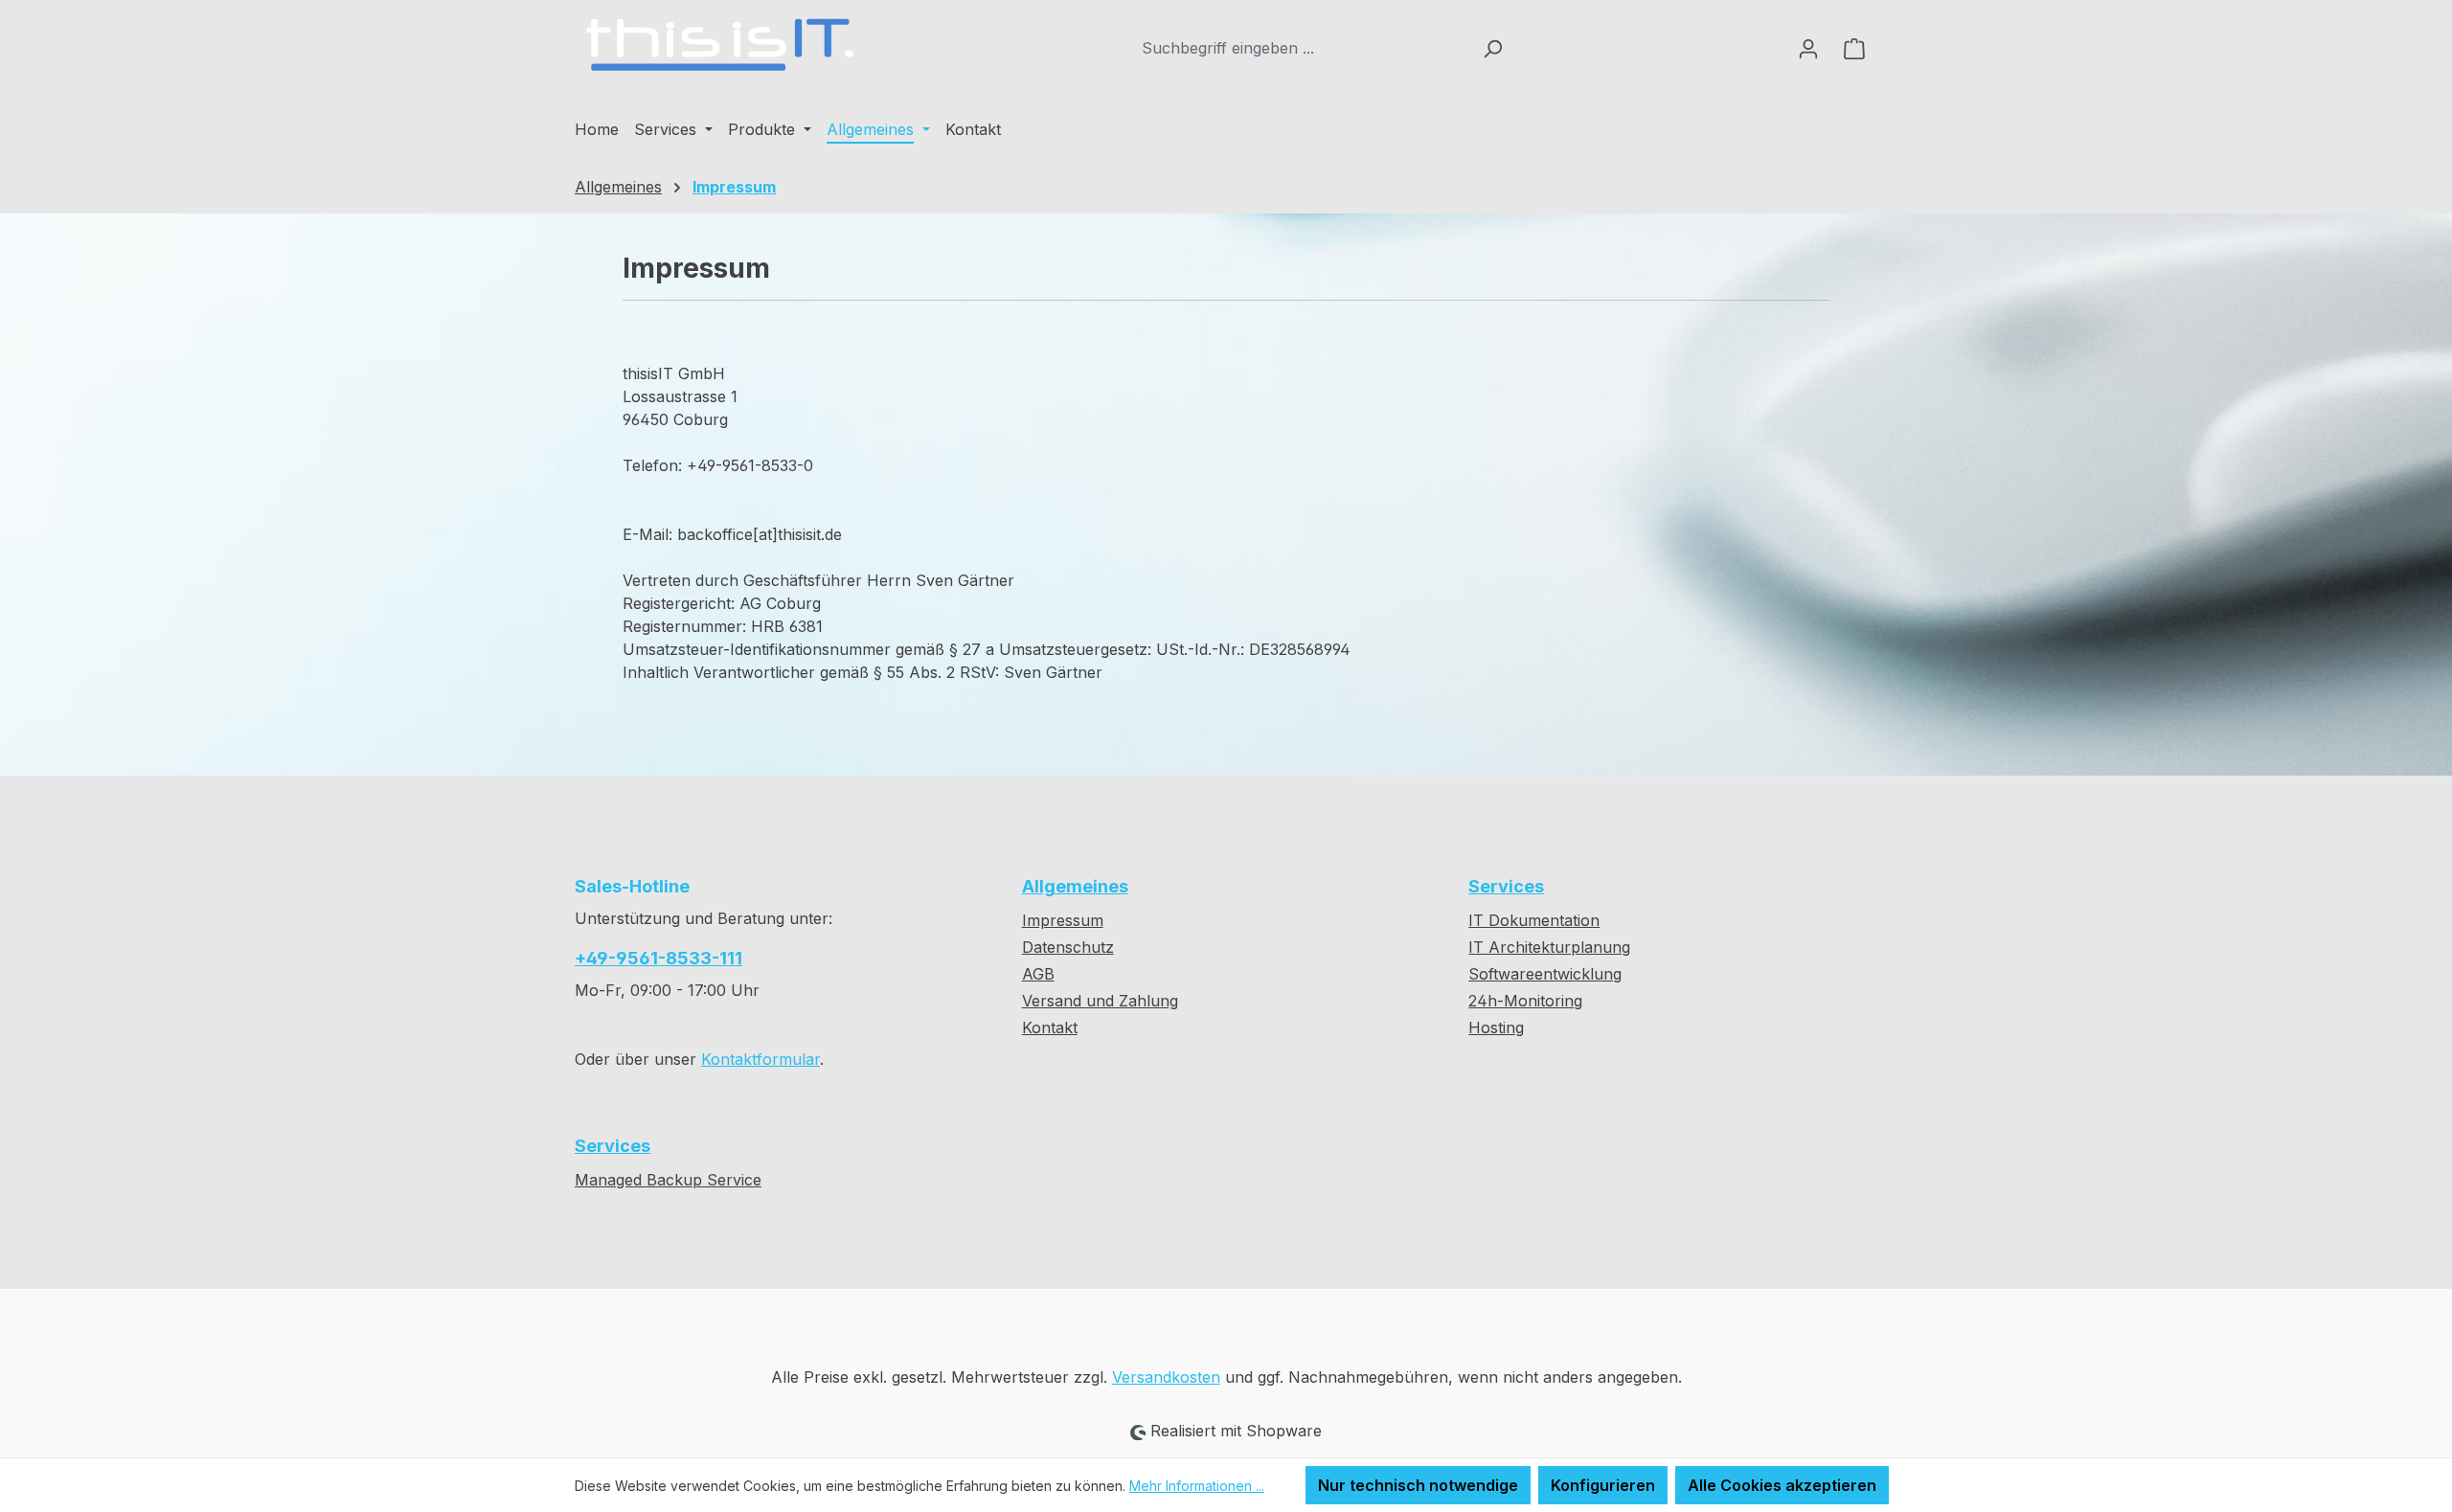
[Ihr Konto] (1808, 48)
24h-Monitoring (1525, 1001)
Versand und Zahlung (1100, 1001)
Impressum (1063, 920)
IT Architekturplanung (1549, 947)
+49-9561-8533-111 (658, 958)
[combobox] (1302, 48)
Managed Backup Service (668, 1180)
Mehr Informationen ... (1197, 1486)
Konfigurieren (1603, 1485)
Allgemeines (1075, 886)
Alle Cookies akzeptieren (1782, 1485)
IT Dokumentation (1534, 920)
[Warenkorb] (1854, 48)
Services (1506, 886)
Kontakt (1050, 1027)
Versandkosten (1166, 1377)
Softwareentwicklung (1545, 974)
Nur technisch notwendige (1418, 1485)
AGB (1038, 974)
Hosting (1496, 1027)
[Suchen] (1493, 48)
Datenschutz (1068, 947)
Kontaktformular (761, 1059)
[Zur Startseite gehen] (718, 44)
